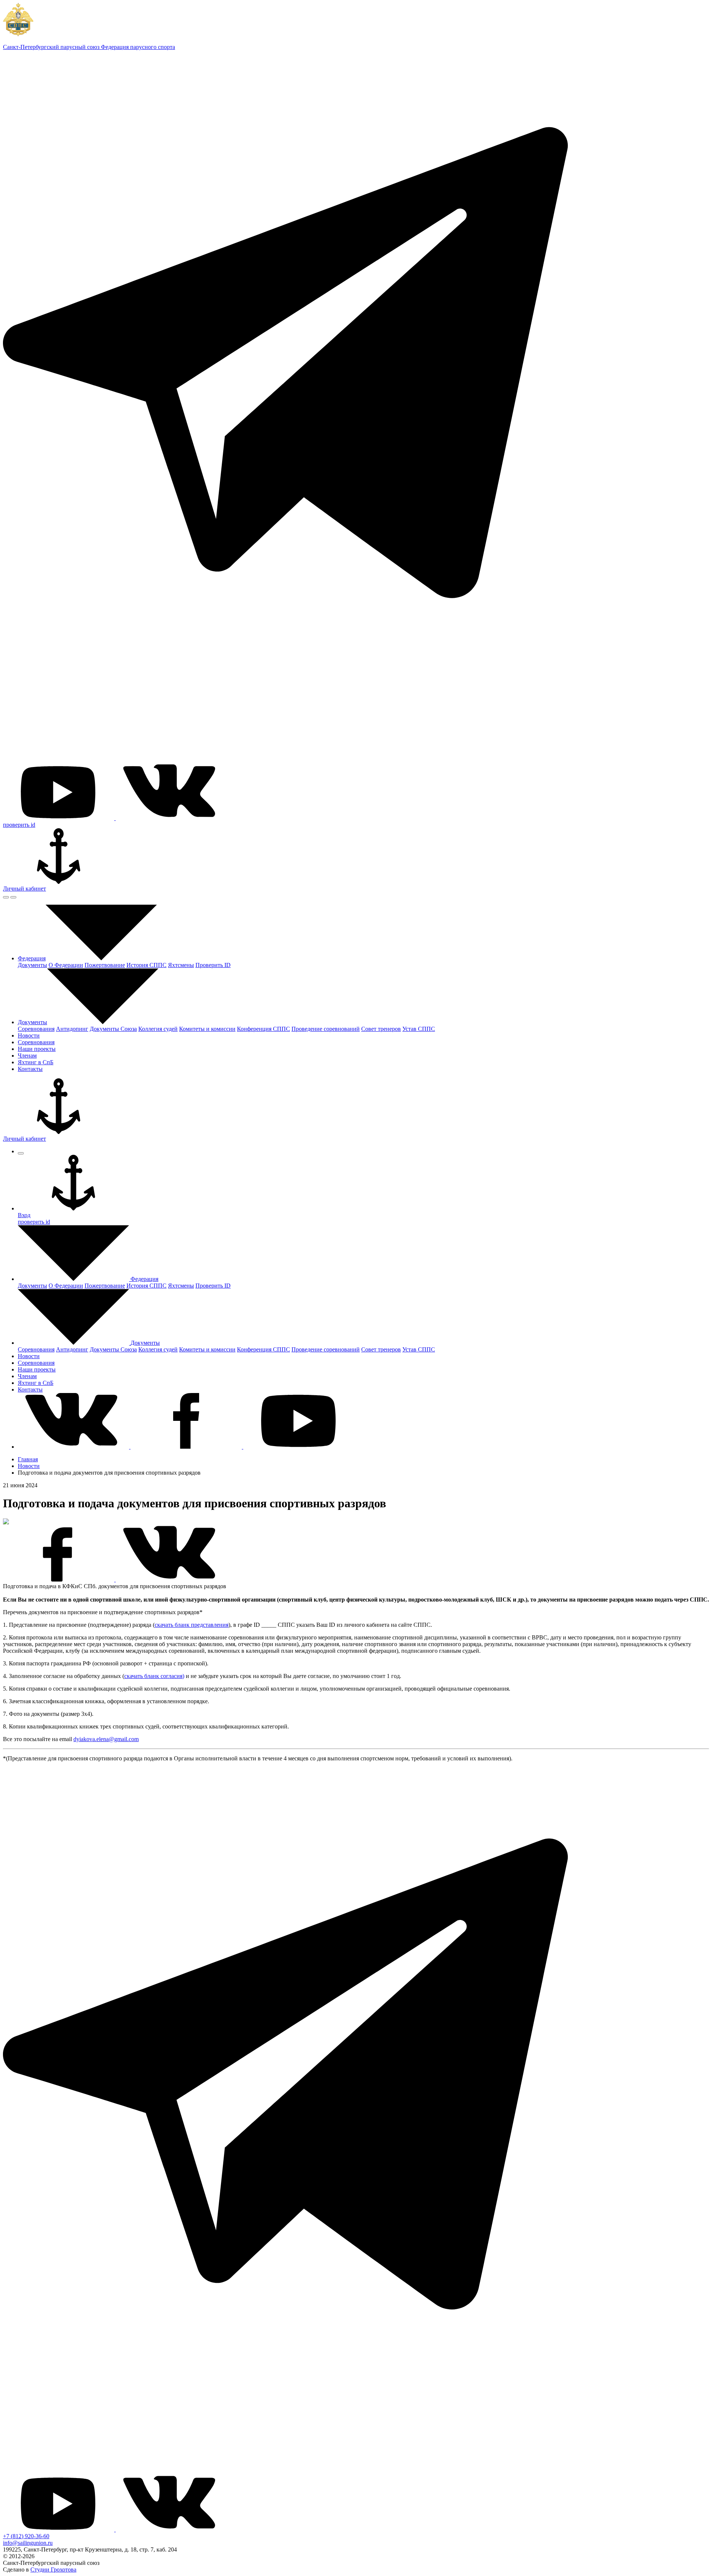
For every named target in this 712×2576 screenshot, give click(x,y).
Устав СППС (419, 1029)
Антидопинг (72, 1029)
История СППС (146, 965)
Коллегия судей (158, 1029)
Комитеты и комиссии (207, 1029)
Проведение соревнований (326, 1029)
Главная (28, 1459)
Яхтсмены (181, 965)
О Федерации (66, 965)
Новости (29, 1466)
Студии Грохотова (53, 2570)
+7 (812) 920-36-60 (26, 2536)
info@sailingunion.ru (28, 2543)
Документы (32, 965)
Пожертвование (105, 965)
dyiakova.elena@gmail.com (106, 1739)
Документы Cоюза (113, 1029)
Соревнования (36, 1029)
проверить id (19, 825)
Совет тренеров (381, 1029)
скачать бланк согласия (153, 1676)
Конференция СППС (263, 1029)
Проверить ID (213, 965)
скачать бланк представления (192, 1625)
